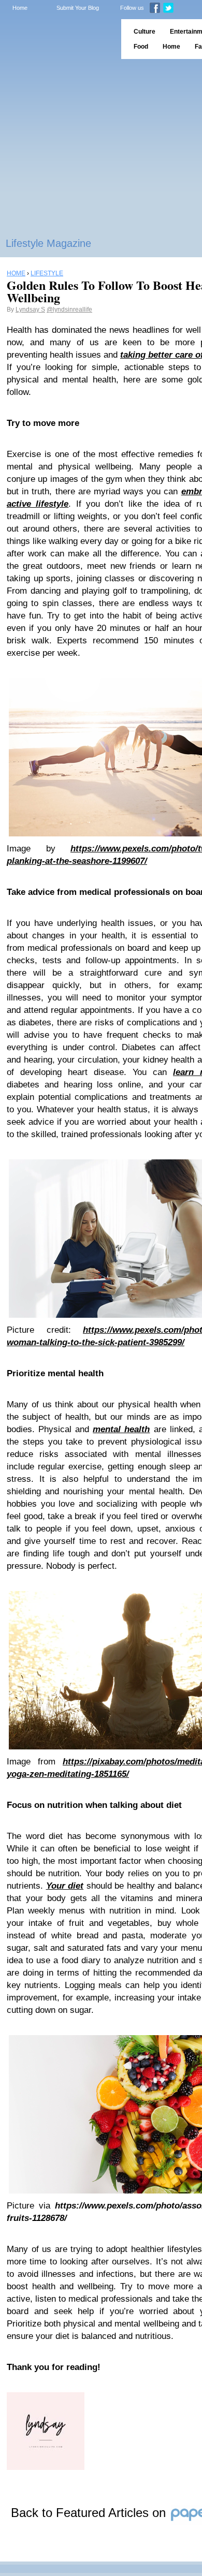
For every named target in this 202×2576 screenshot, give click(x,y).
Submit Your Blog (78, 8)
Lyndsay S (30, 310)
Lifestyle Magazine (48, 243)
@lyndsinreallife (69, 310)
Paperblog (57, 39)
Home (20, 8)
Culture (145, 32)
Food (141, 47)
